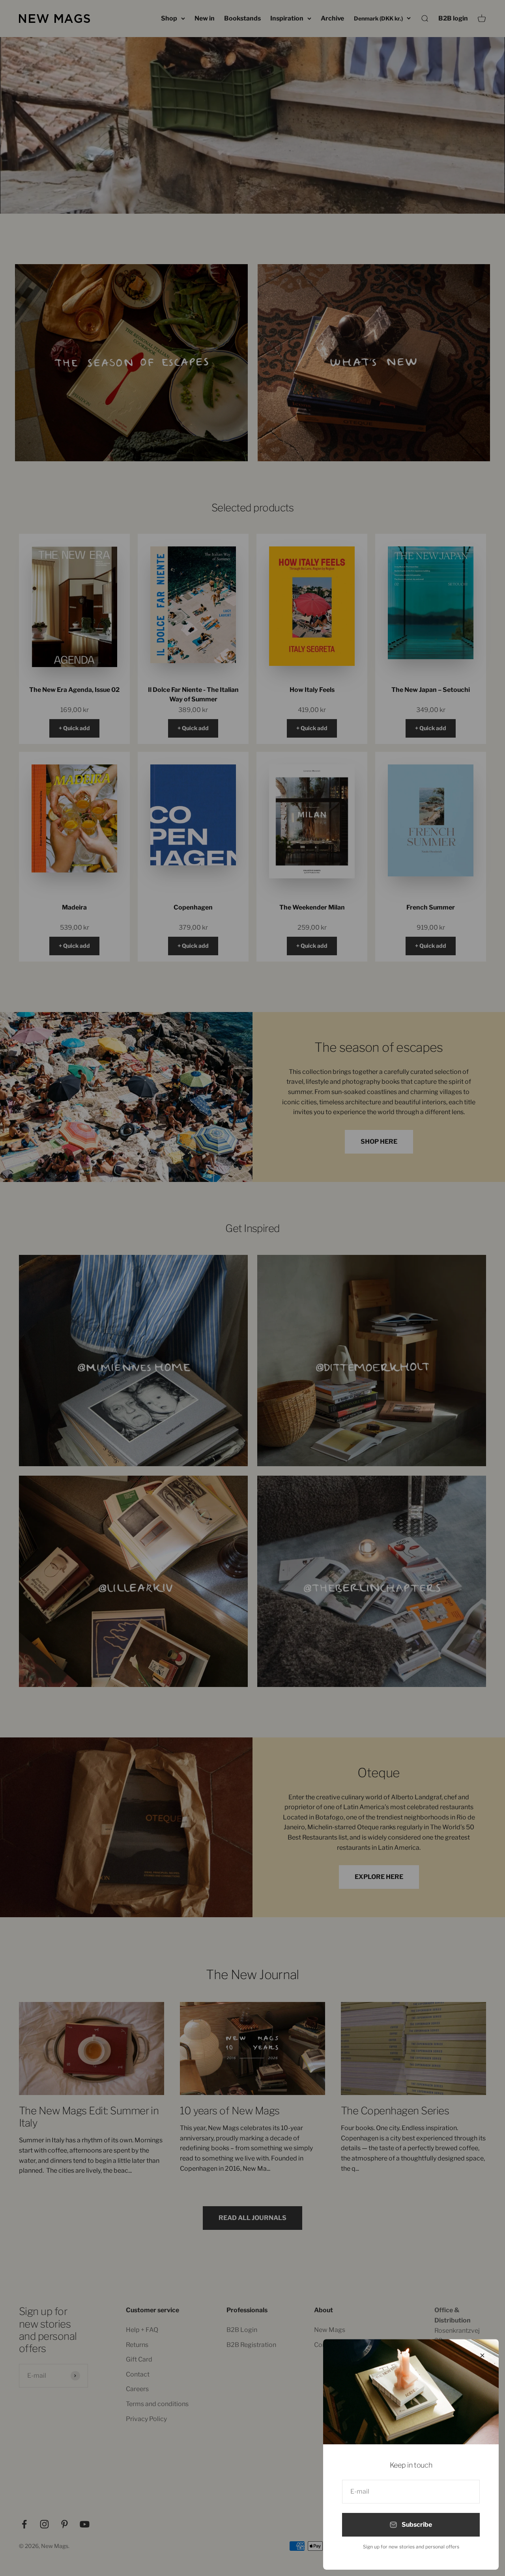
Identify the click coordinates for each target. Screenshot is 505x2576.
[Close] (482, 2355)
